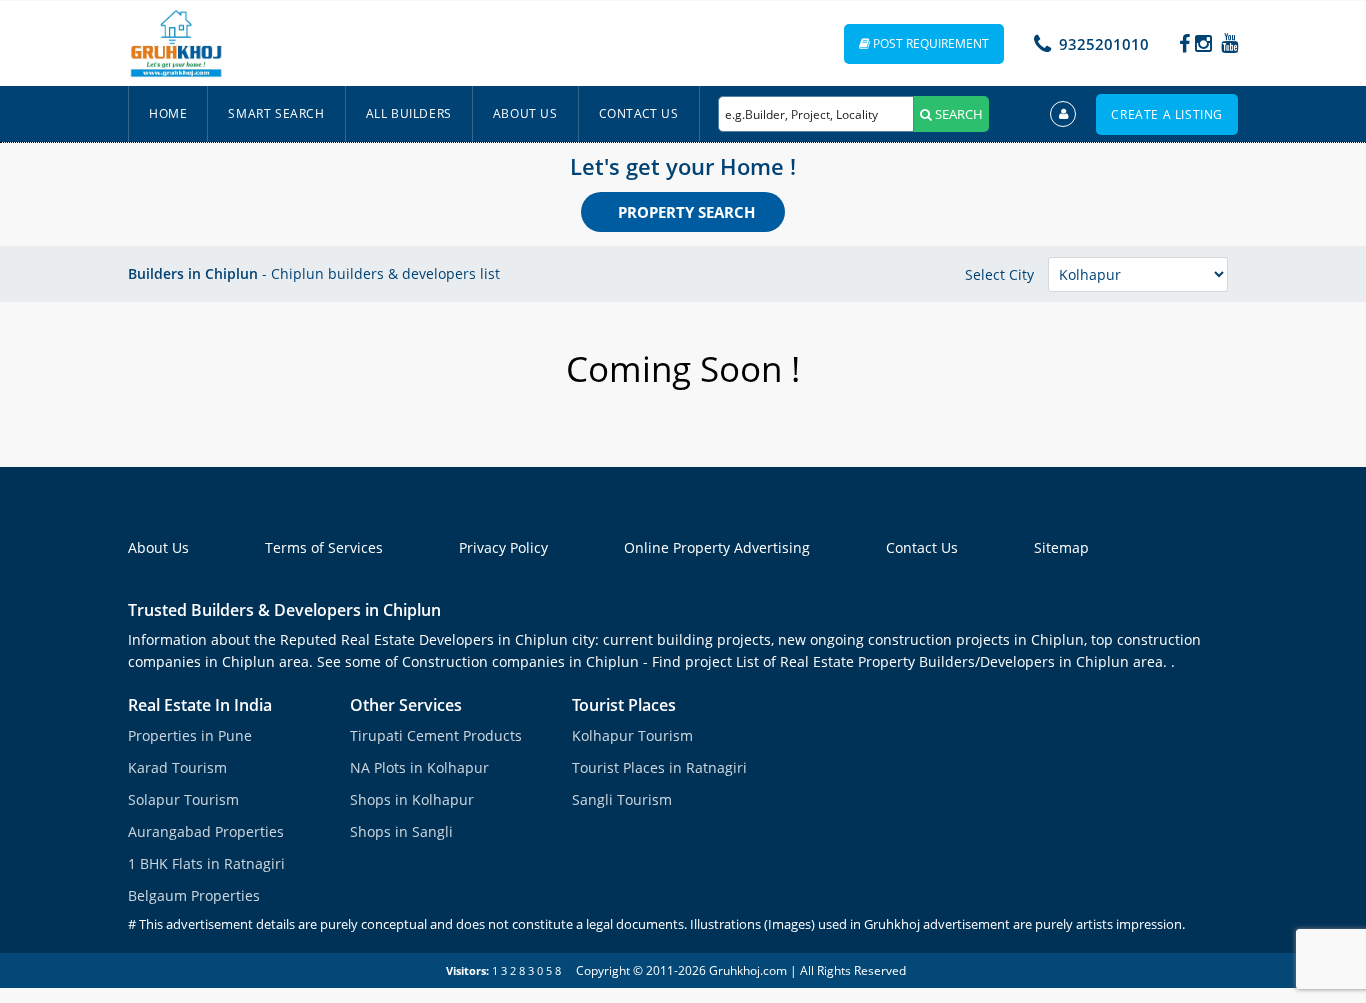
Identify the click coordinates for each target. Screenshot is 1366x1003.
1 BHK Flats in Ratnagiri (206, 863)
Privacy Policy (503, 547)
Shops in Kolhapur (412, 799)
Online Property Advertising (717, 547)
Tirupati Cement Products (436, 735)
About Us (525, 113)
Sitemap (1061, 547)
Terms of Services (324, 547)
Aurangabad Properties (206, 831)
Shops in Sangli (401, 831)
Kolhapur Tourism (632, 735)
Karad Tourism (177, 767)
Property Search (686, 212)
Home (168, 113)
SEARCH (957, 114)
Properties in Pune (190, 735)
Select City (999, 274)
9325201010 (1104, 44)
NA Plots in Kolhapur (419, 767)
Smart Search (276, 113)
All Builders (409, 113)
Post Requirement (929, 43)
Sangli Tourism (622, 799)
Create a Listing (1167, 114)
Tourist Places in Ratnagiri (659, 767)
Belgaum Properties (194, 895)
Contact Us (639, 113)
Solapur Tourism (183, 799)
